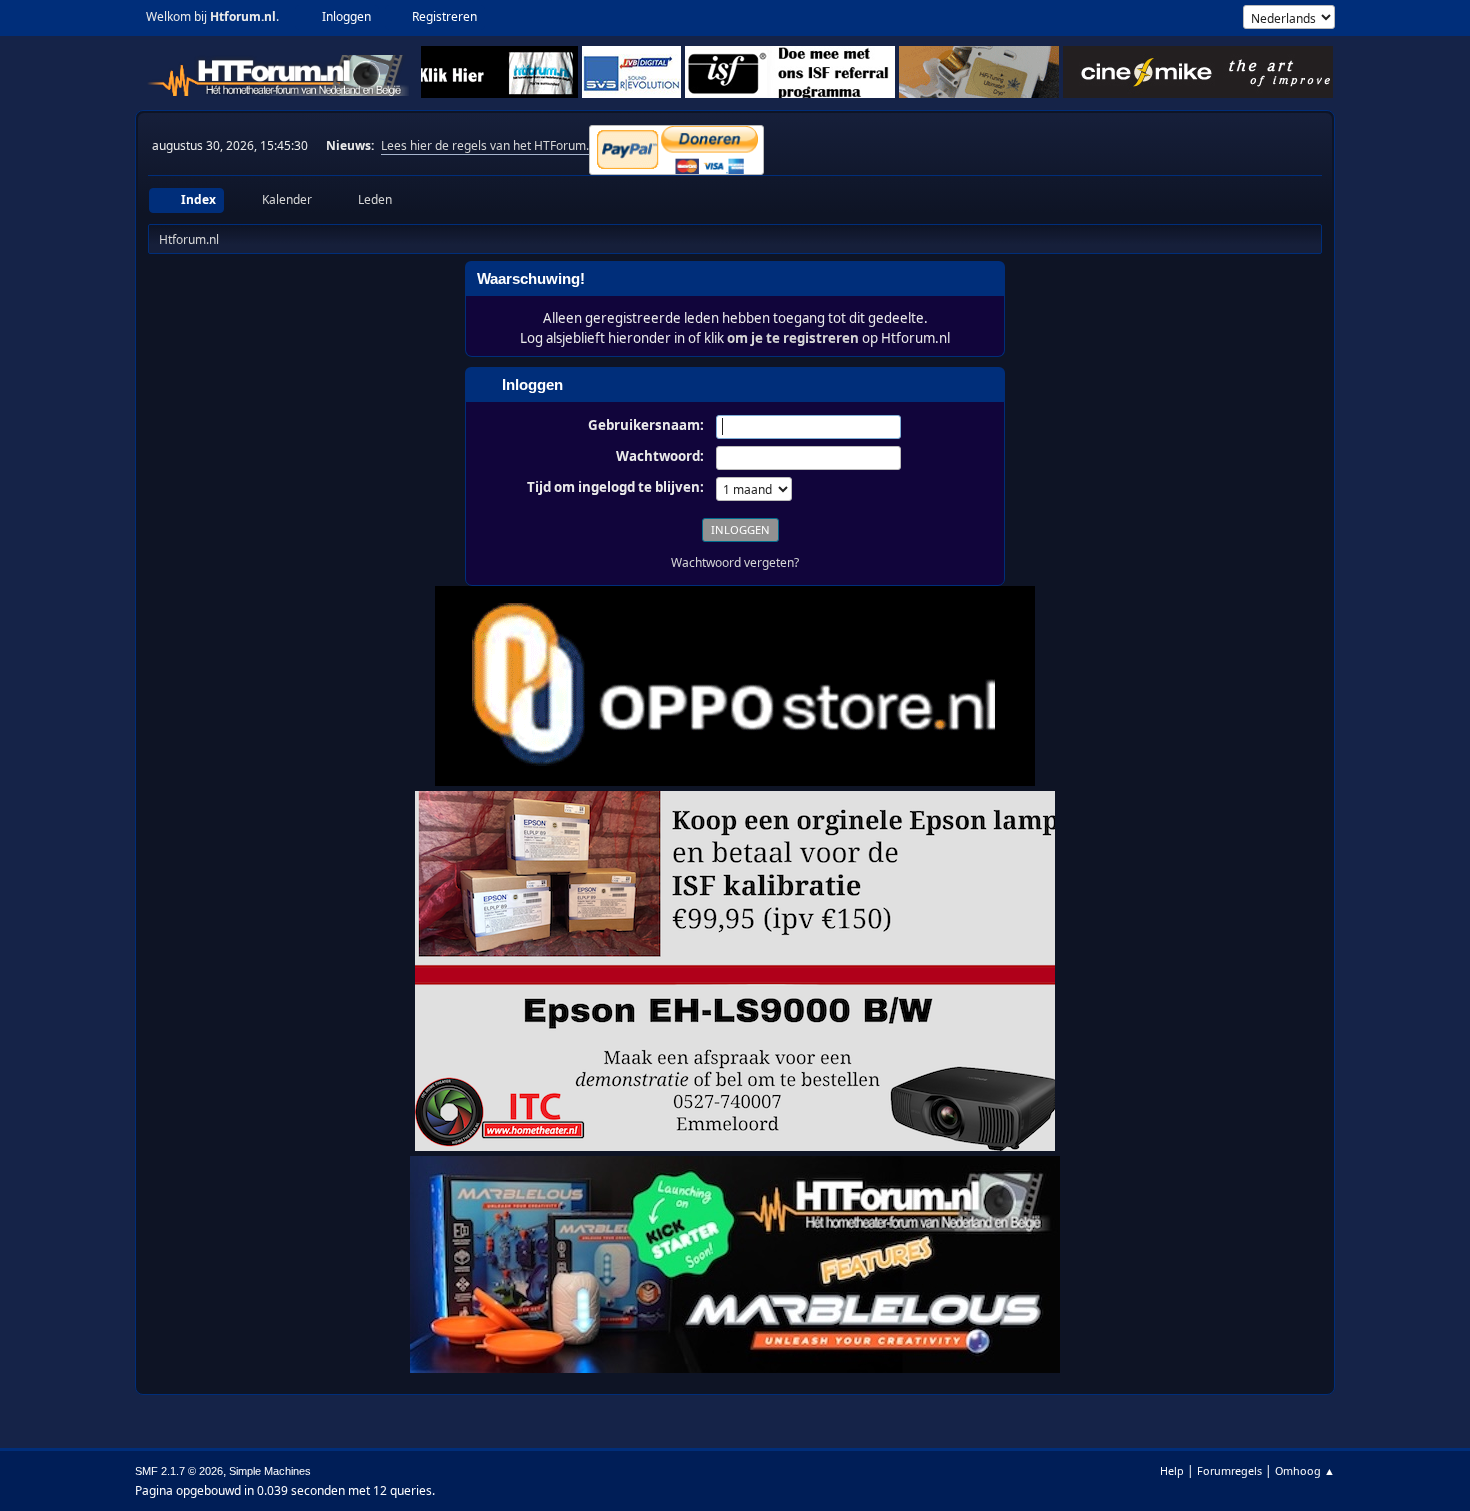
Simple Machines (270, 1471)
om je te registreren (793, 338)
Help (1172, 1470)
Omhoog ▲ (1305, 1470)
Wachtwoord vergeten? (735, 562)
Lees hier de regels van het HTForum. (485, 145)
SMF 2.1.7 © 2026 (179, 1471)
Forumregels (1229, 1470)
